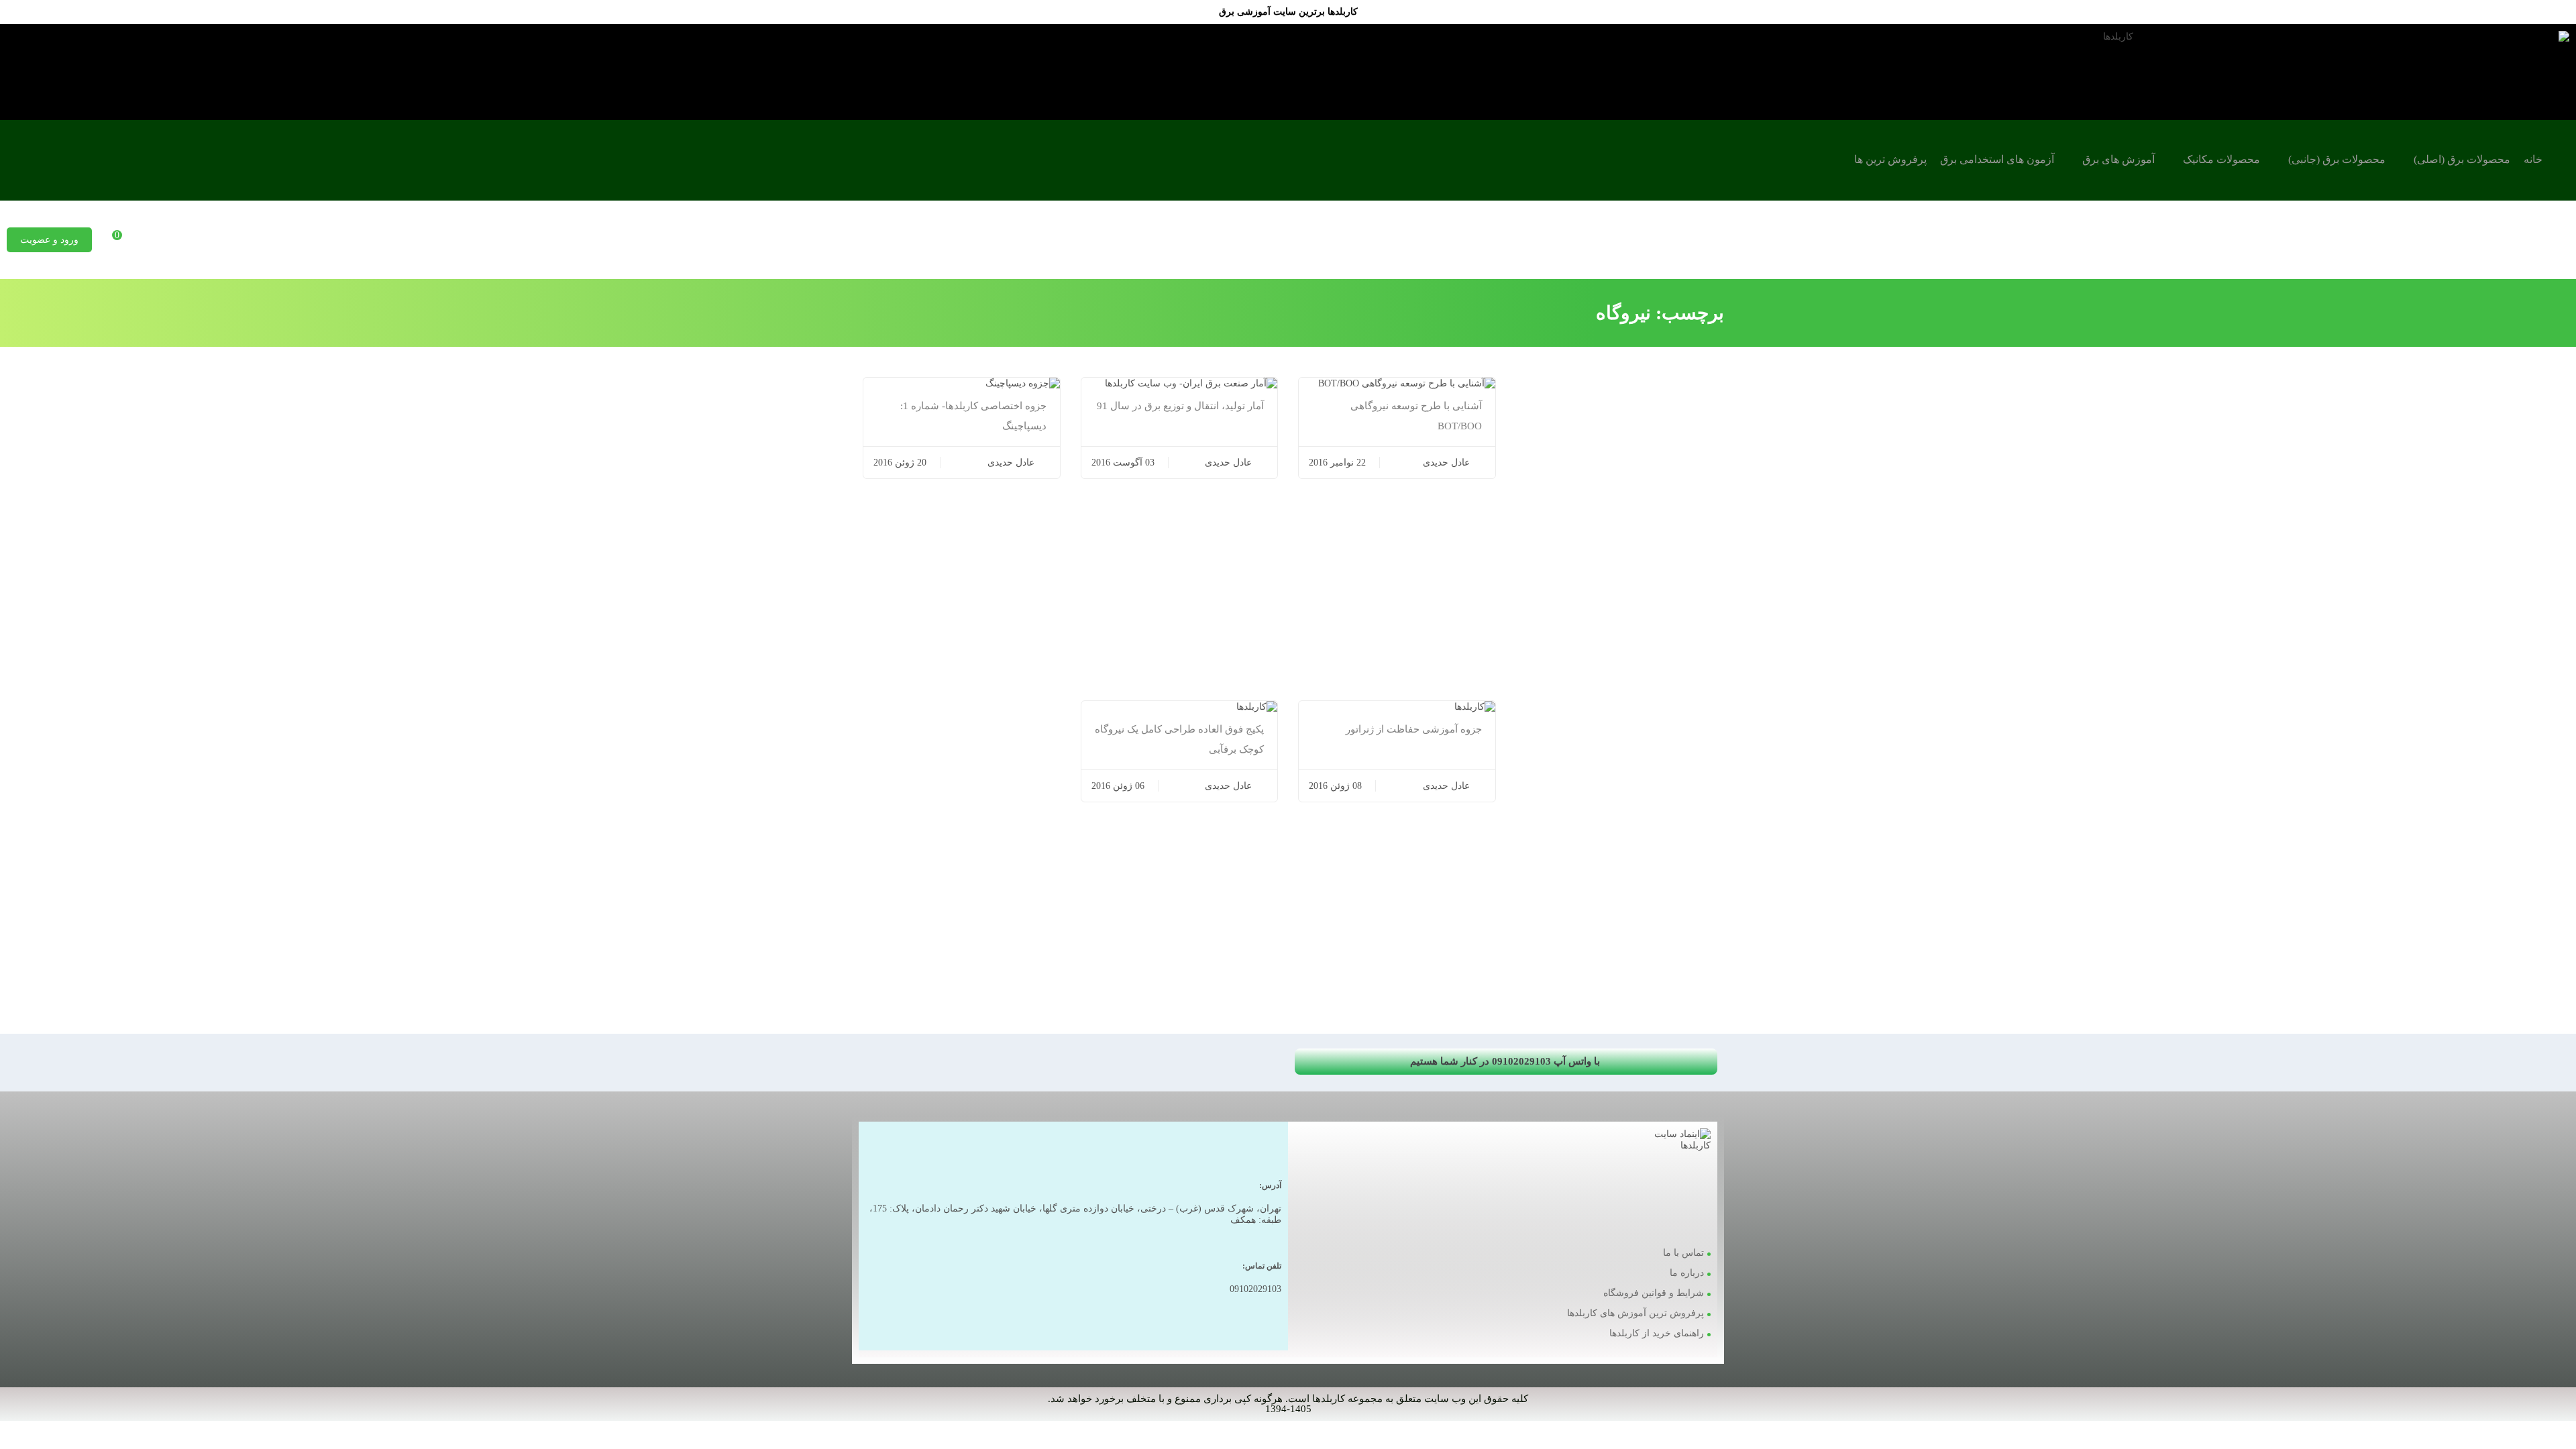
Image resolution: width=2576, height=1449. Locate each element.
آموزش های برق (2118, 159)
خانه (2533, 159)
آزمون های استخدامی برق (1997, 159)
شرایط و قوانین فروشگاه (1654, 1293)
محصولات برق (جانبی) (2337, 159)
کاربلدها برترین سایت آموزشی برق (1288, 12)
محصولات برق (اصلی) (2462, 159)
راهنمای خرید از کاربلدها (1657, 1333)
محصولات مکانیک (2221, 159)
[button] (1506, 1062)
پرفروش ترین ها (1890, 159)
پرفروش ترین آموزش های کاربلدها (1635, 1313)
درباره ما (1687, 1273)
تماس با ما (1683, 1253)
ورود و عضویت (49, 240)
